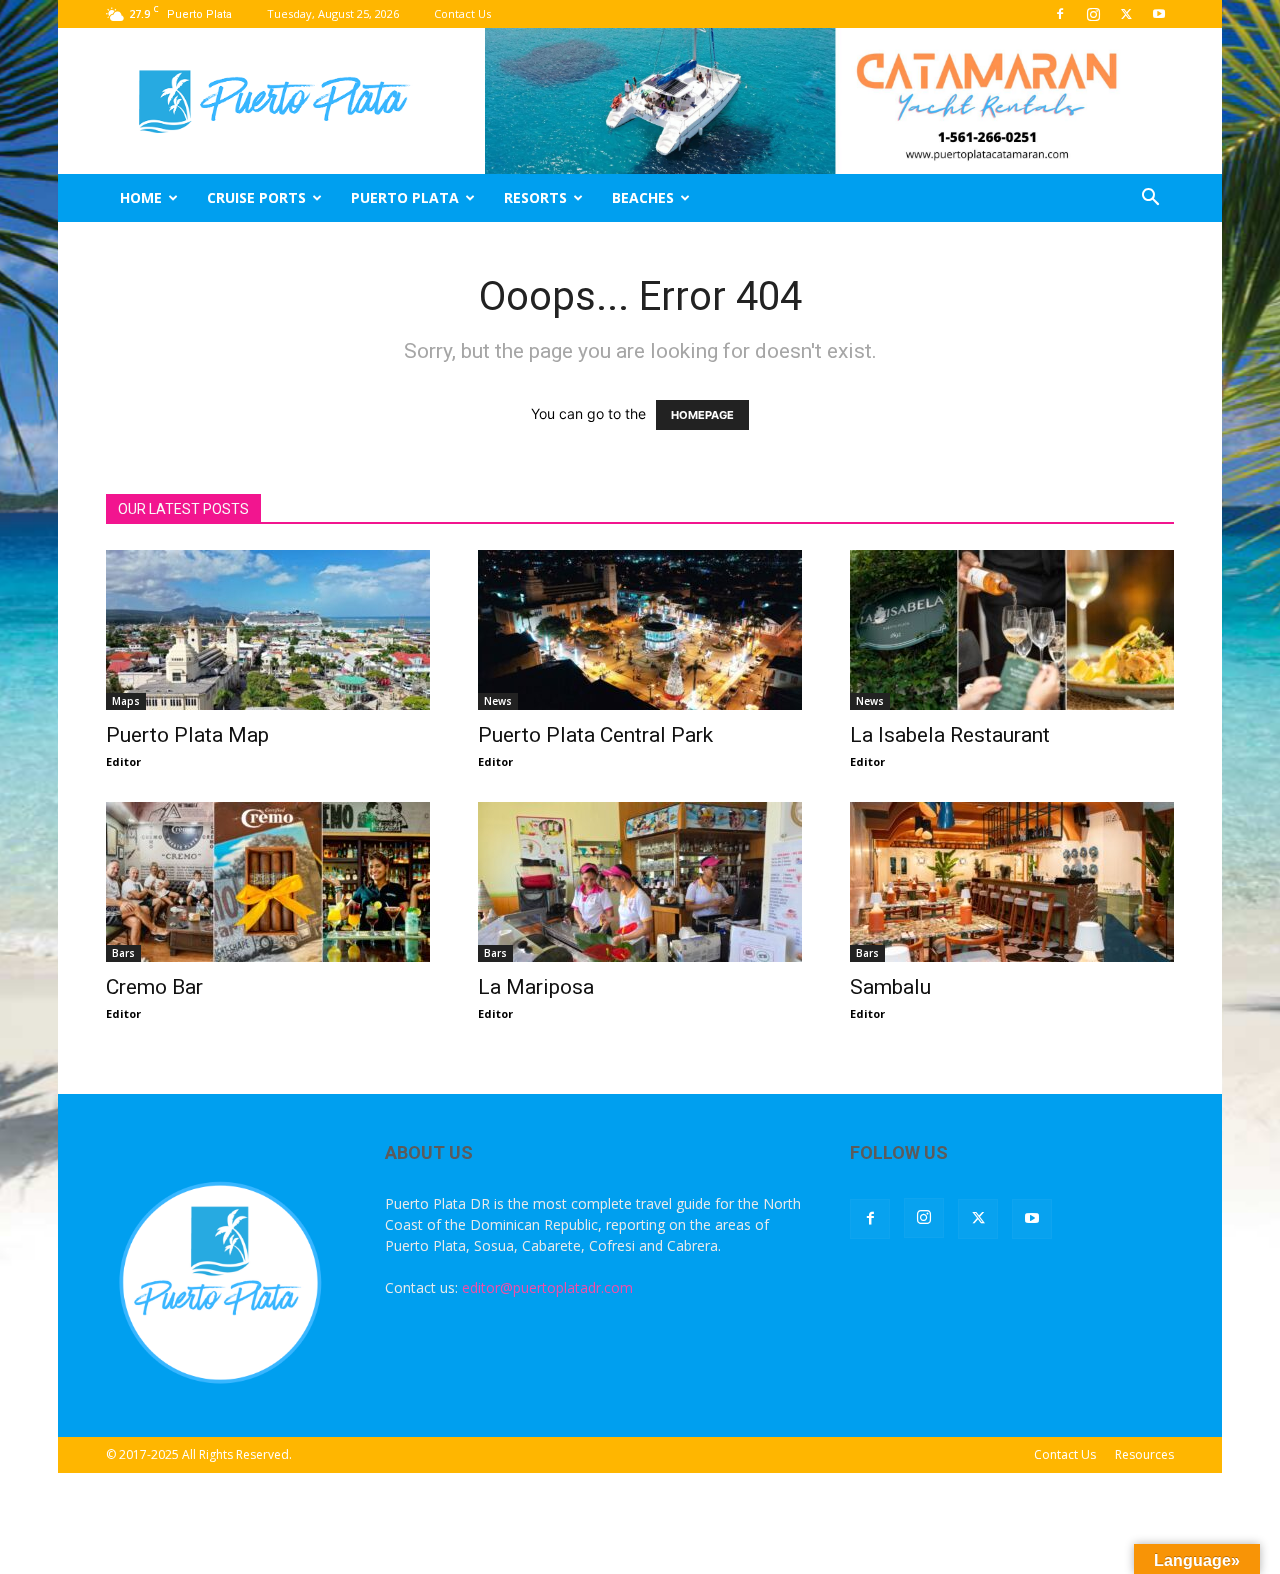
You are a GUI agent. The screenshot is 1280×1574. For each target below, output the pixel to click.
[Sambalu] (1012, 882)
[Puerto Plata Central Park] (640, 630)
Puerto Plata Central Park (595, 735)
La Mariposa (536, 987)
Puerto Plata (405, 197)
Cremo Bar (154, 987)
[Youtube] (1159, 14)
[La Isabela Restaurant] (1012, 630)
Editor (123, 761)
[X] (1126, 14)
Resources (1144, 1454)
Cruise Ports (256, 197)
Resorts (535, 197)
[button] (1150, 199)
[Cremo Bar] (268, 882)
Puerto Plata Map (187, 735)
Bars (123, 953)
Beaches (643, 197)
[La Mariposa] (640, 882)
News (498, 701)
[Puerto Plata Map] (268, 630)
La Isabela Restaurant (950, 735)
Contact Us (462, 13)
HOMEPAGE (702, 415)
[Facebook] (1060, 14)
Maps (126, 701)
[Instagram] (1093, 14)
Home (141, 197)
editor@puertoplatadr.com (547, 1287)
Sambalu (890, 987)
